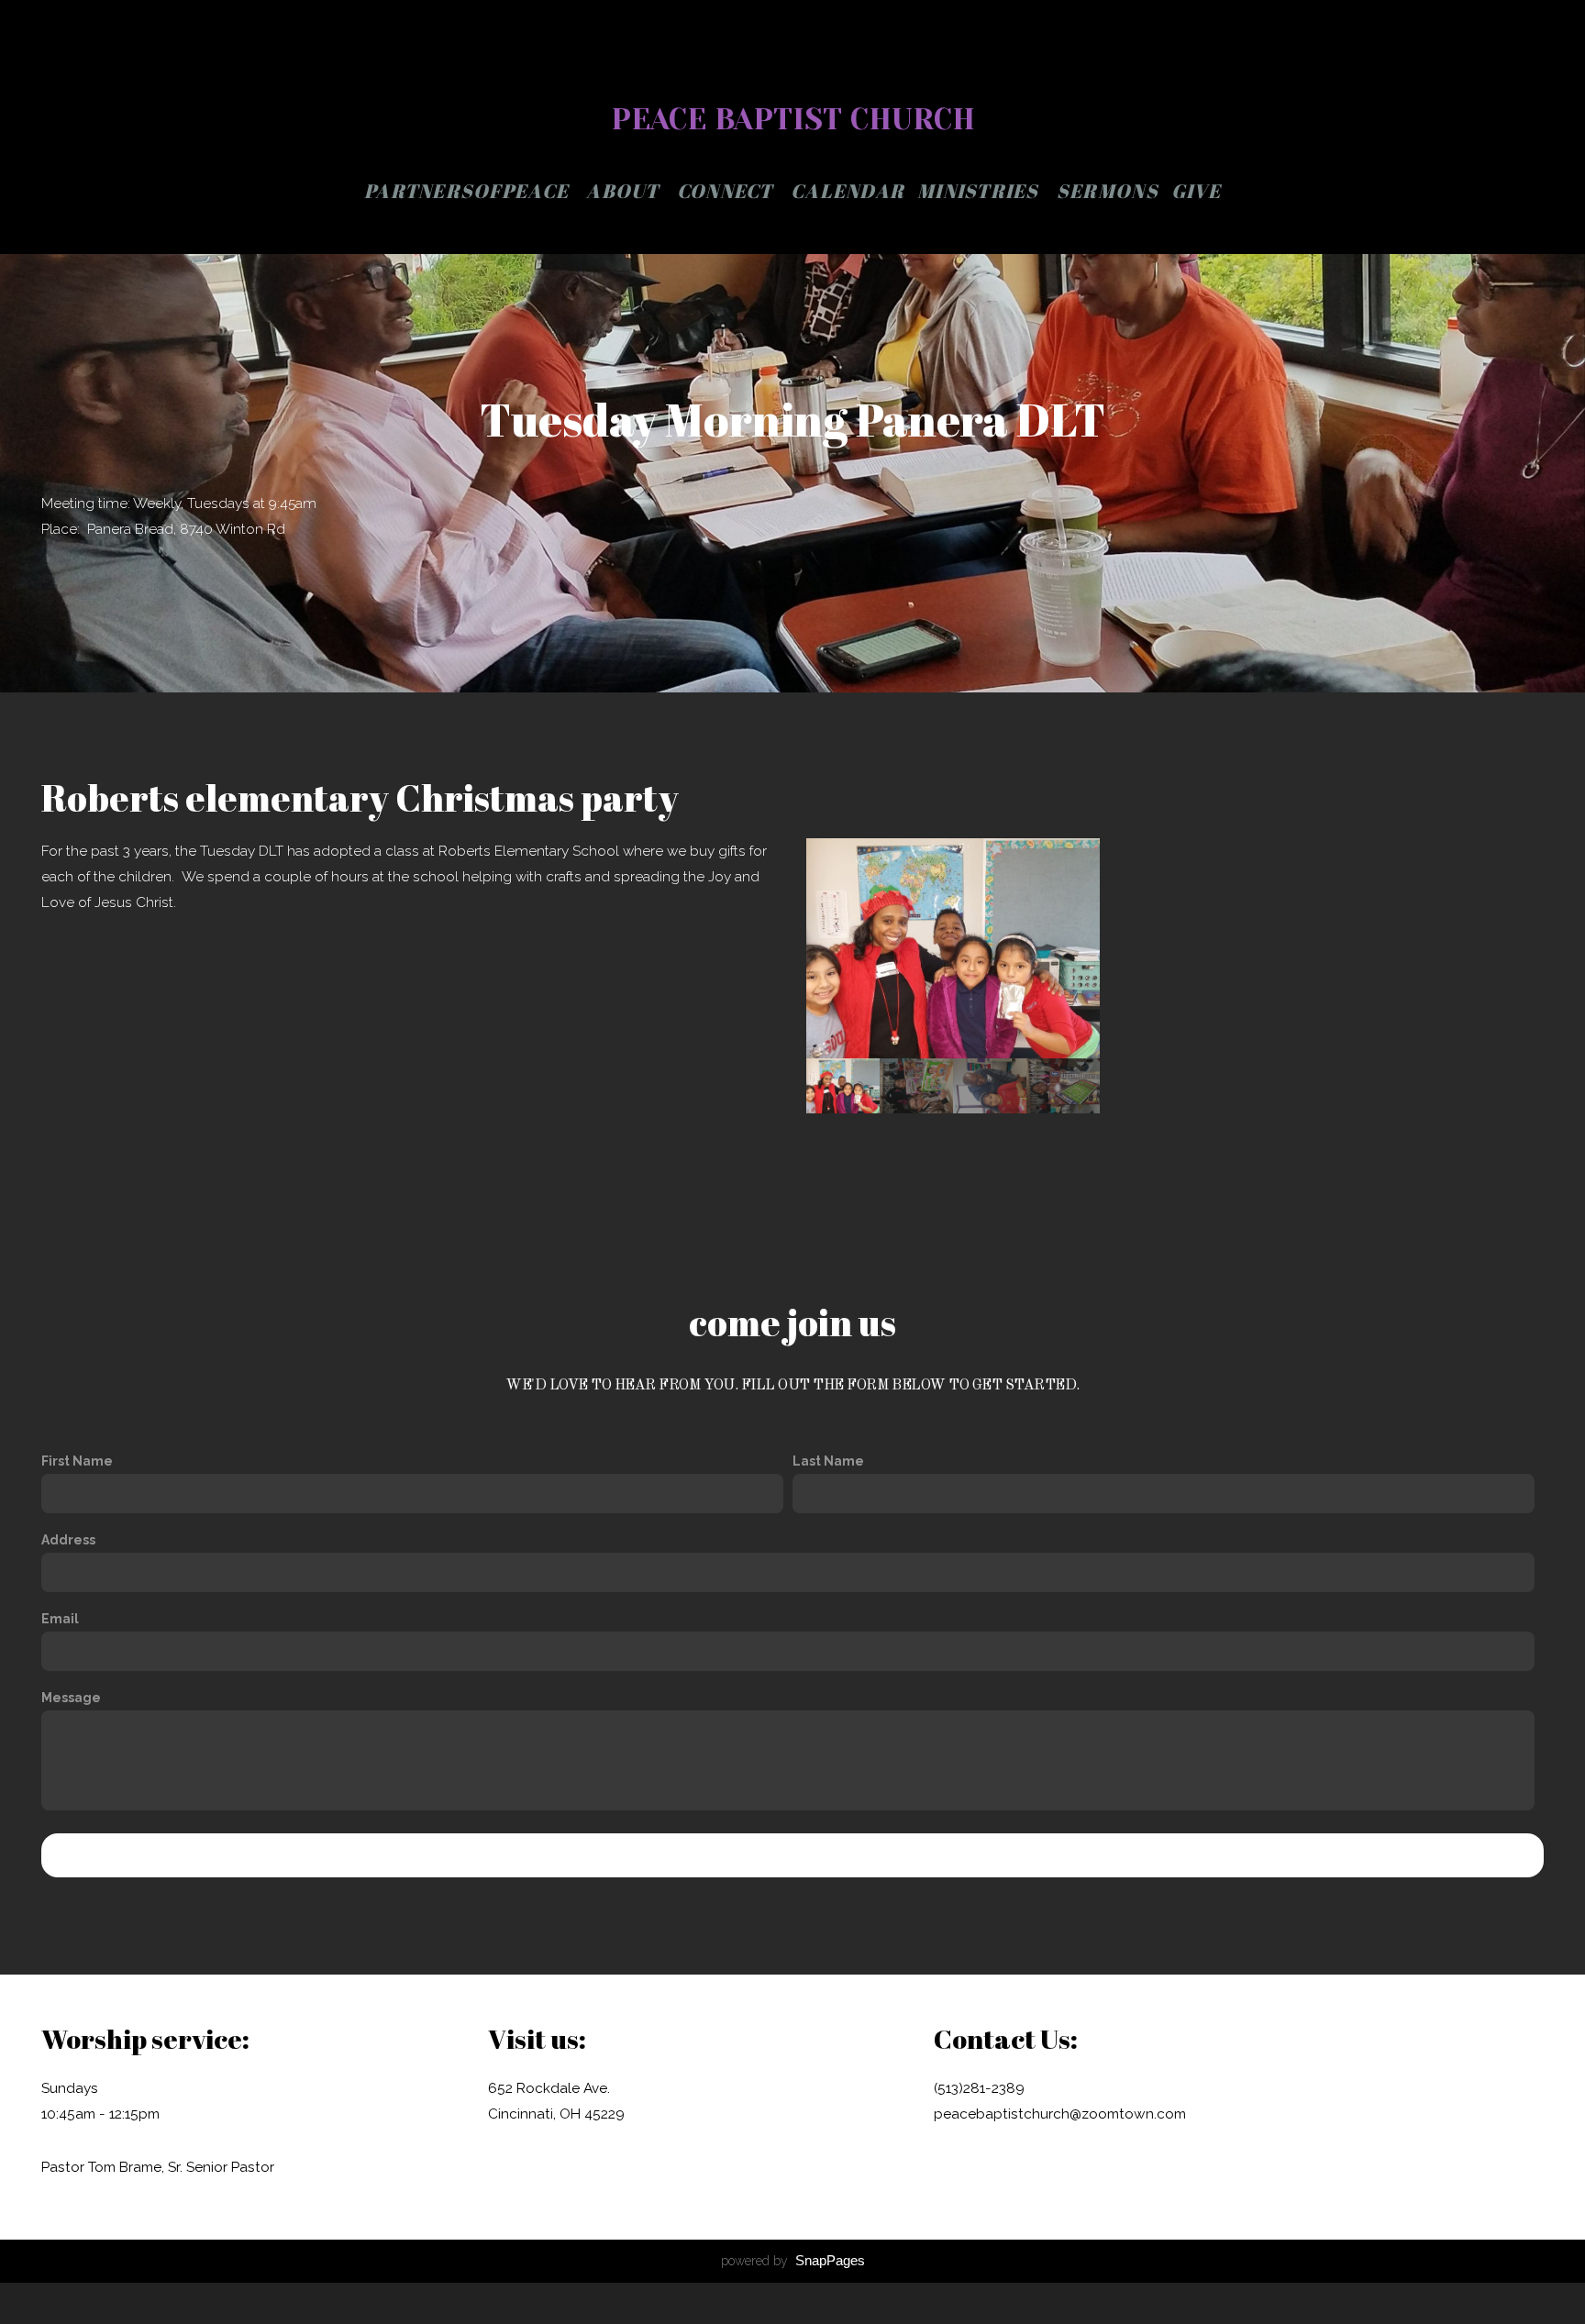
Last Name (828, 1461)
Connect (727, 191)
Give (1196, 191)
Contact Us (792, 1855)
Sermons (1108, 191)
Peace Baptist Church (793, 120)
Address (68, 1540)
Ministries (981, 191)
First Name (77, 1461)
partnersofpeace (469, 191)
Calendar (848, 191)
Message (71, 1698)
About (625, 191)
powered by (793, 2261)
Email (60, 1619)
